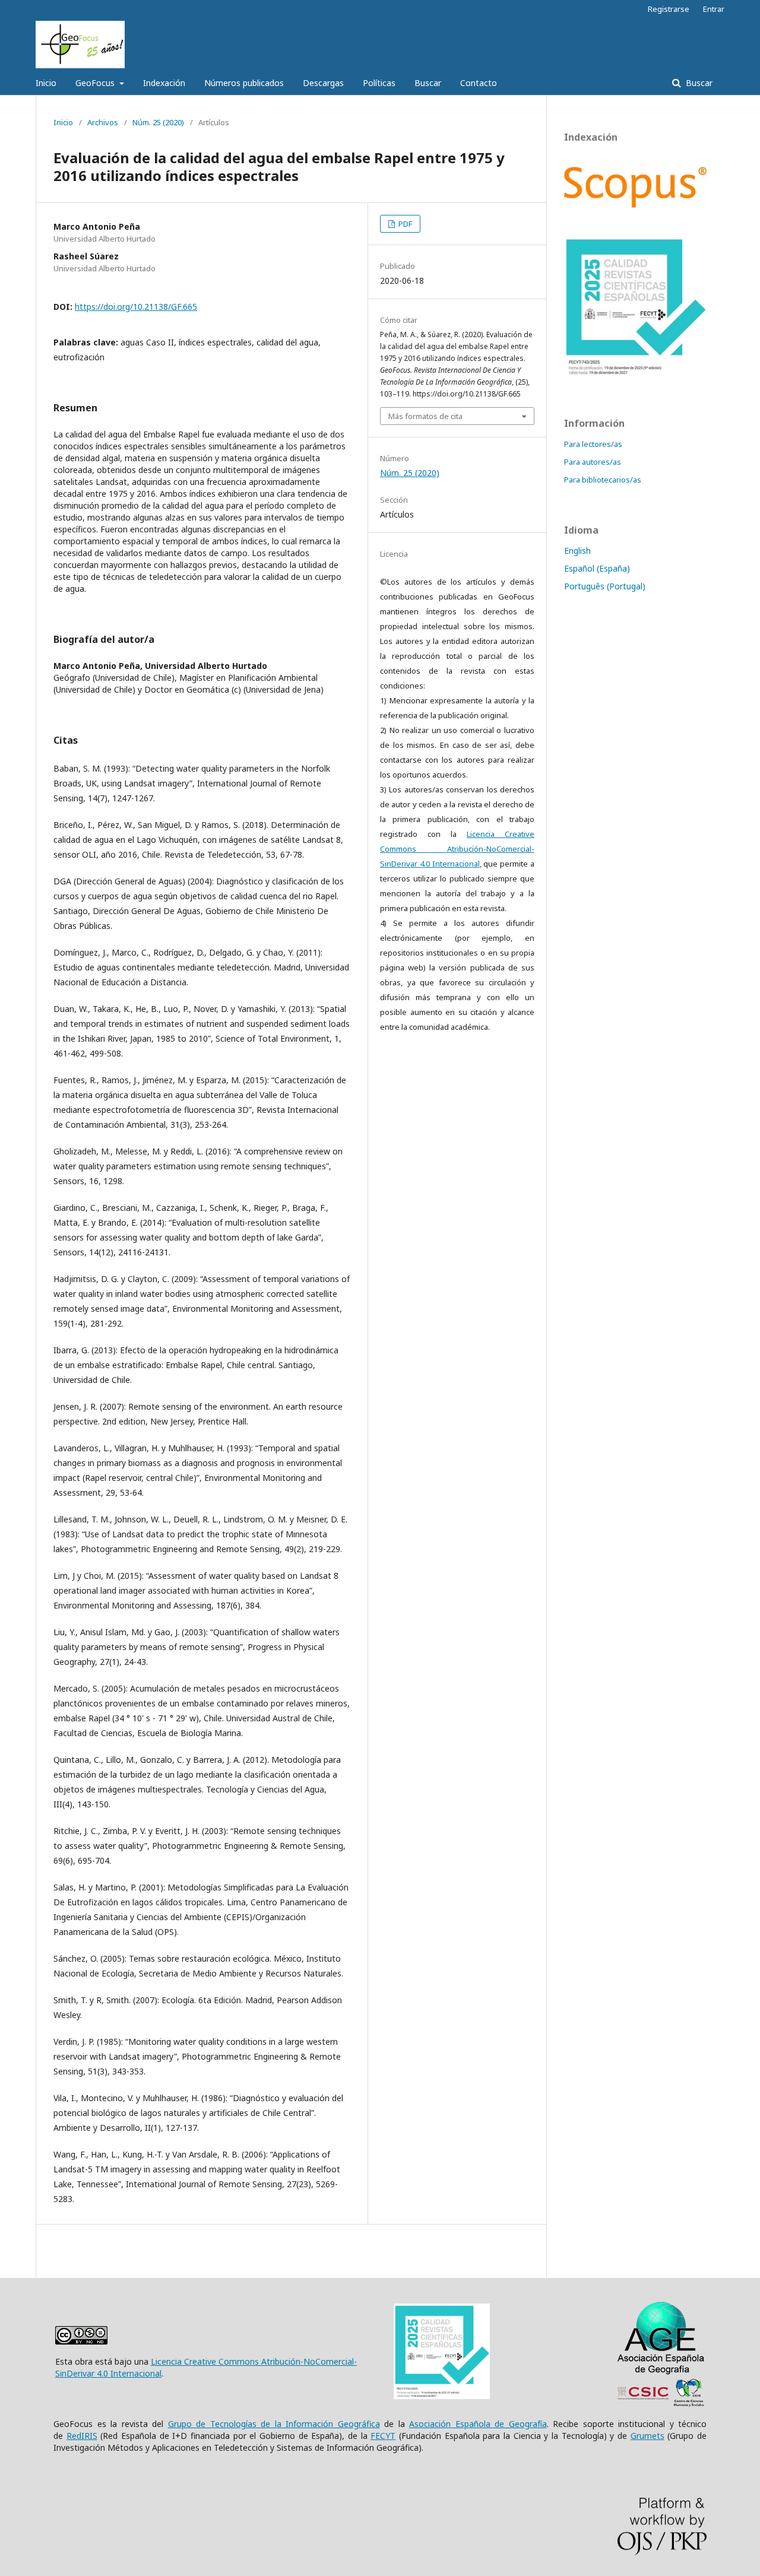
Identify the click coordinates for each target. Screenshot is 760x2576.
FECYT (383, 2436)
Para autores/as (593, 462)
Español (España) (597, 568)
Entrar (714, 9)
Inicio (46, 83)
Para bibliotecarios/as (603, 480)
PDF (404, 224)
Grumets (647, 2436)
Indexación (164, 83)
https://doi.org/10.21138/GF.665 (136, 307)
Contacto (479, 83)
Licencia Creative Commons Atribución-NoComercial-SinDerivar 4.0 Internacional (457, 849)
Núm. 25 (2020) (158, 122)
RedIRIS (82, 2436)
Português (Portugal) (605, 586)
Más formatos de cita (425, 416)
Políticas (379, 83)
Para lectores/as (593, 444)
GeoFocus (96, 83)
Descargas (323, 83)
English (577, 551)
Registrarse (669, 9)
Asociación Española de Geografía (478, 2424)
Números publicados (244, 83)
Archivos (103, 122)
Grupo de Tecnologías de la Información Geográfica (274, 2424)
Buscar (428, 83)
